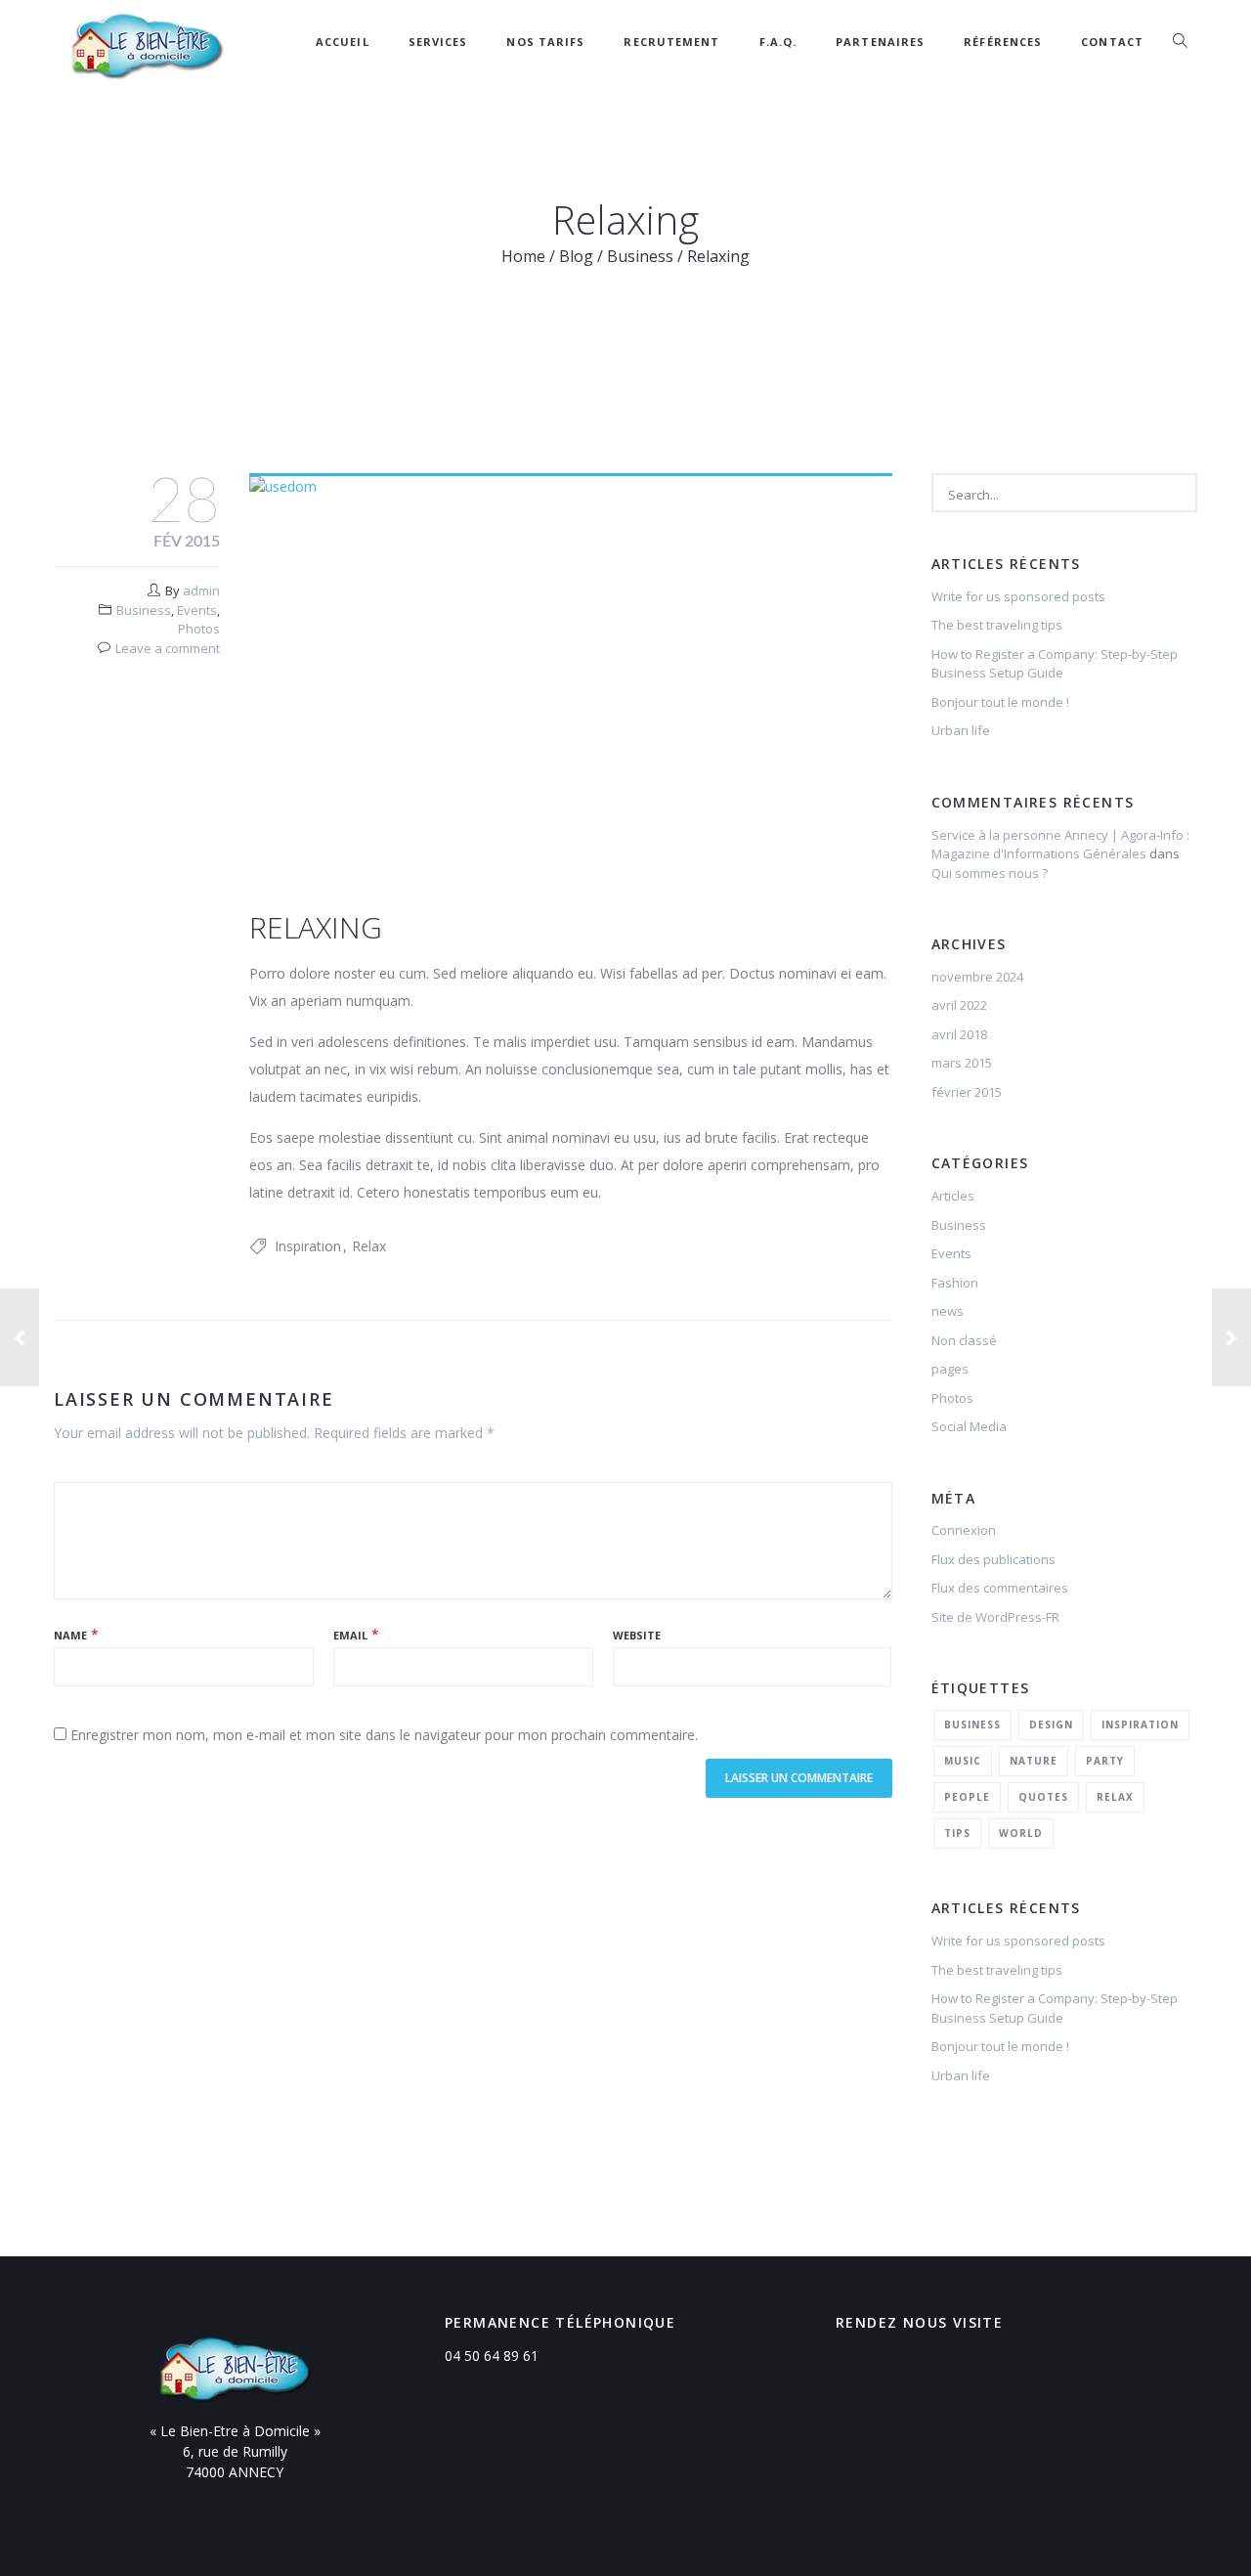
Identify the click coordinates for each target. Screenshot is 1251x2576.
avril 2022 (959, 1005)
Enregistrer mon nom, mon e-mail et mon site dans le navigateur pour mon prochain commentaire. (384, 1735)
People (967, 1797)
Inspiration (308, 1246)
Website (637, 1635)
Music (963, 1761)
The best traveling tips (997, 625)
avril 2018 (959, 1034)
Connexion (964, 1530)
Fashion (955, 1283)
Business (640, 256)
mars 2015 (962, 1063)
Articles (953, 1196)
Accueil (343, 42)
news (948, 1311)
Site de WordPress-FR (995, 1617)
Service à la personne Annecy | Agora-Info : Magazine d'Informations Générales (1060, 845)
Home (523, 256)
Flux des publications (993, 1559)
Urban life (961, 730)
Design (1051, 1725)
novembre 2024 (977, 977)
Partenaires (880, 42)
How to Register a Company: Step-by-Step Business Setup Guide (1055, 664)
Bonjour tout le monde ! (1000, 702)
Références (1003, 42)
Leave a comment (168, 648)
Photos (199, 629)
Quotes (1043, 1797)
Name (70, 1635)
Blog (576, 256)
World (1021, 1833)
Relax (369, 1246)
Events (197, 610)
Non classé (964, 1340)
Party (1105, 1761)
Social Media (969, 1426)
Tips (957, 1833)
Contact (1112, 42)
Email (350, 1635)
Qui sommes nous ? (990, 873)
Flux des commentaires (1000, 1588)
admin (201, 590)
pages (950, 1369)
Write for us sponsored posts (1018, 596)
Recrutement (671, 42)
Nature (1034, 1761)
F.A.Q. (778, 42)
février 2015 (967, 1092)
